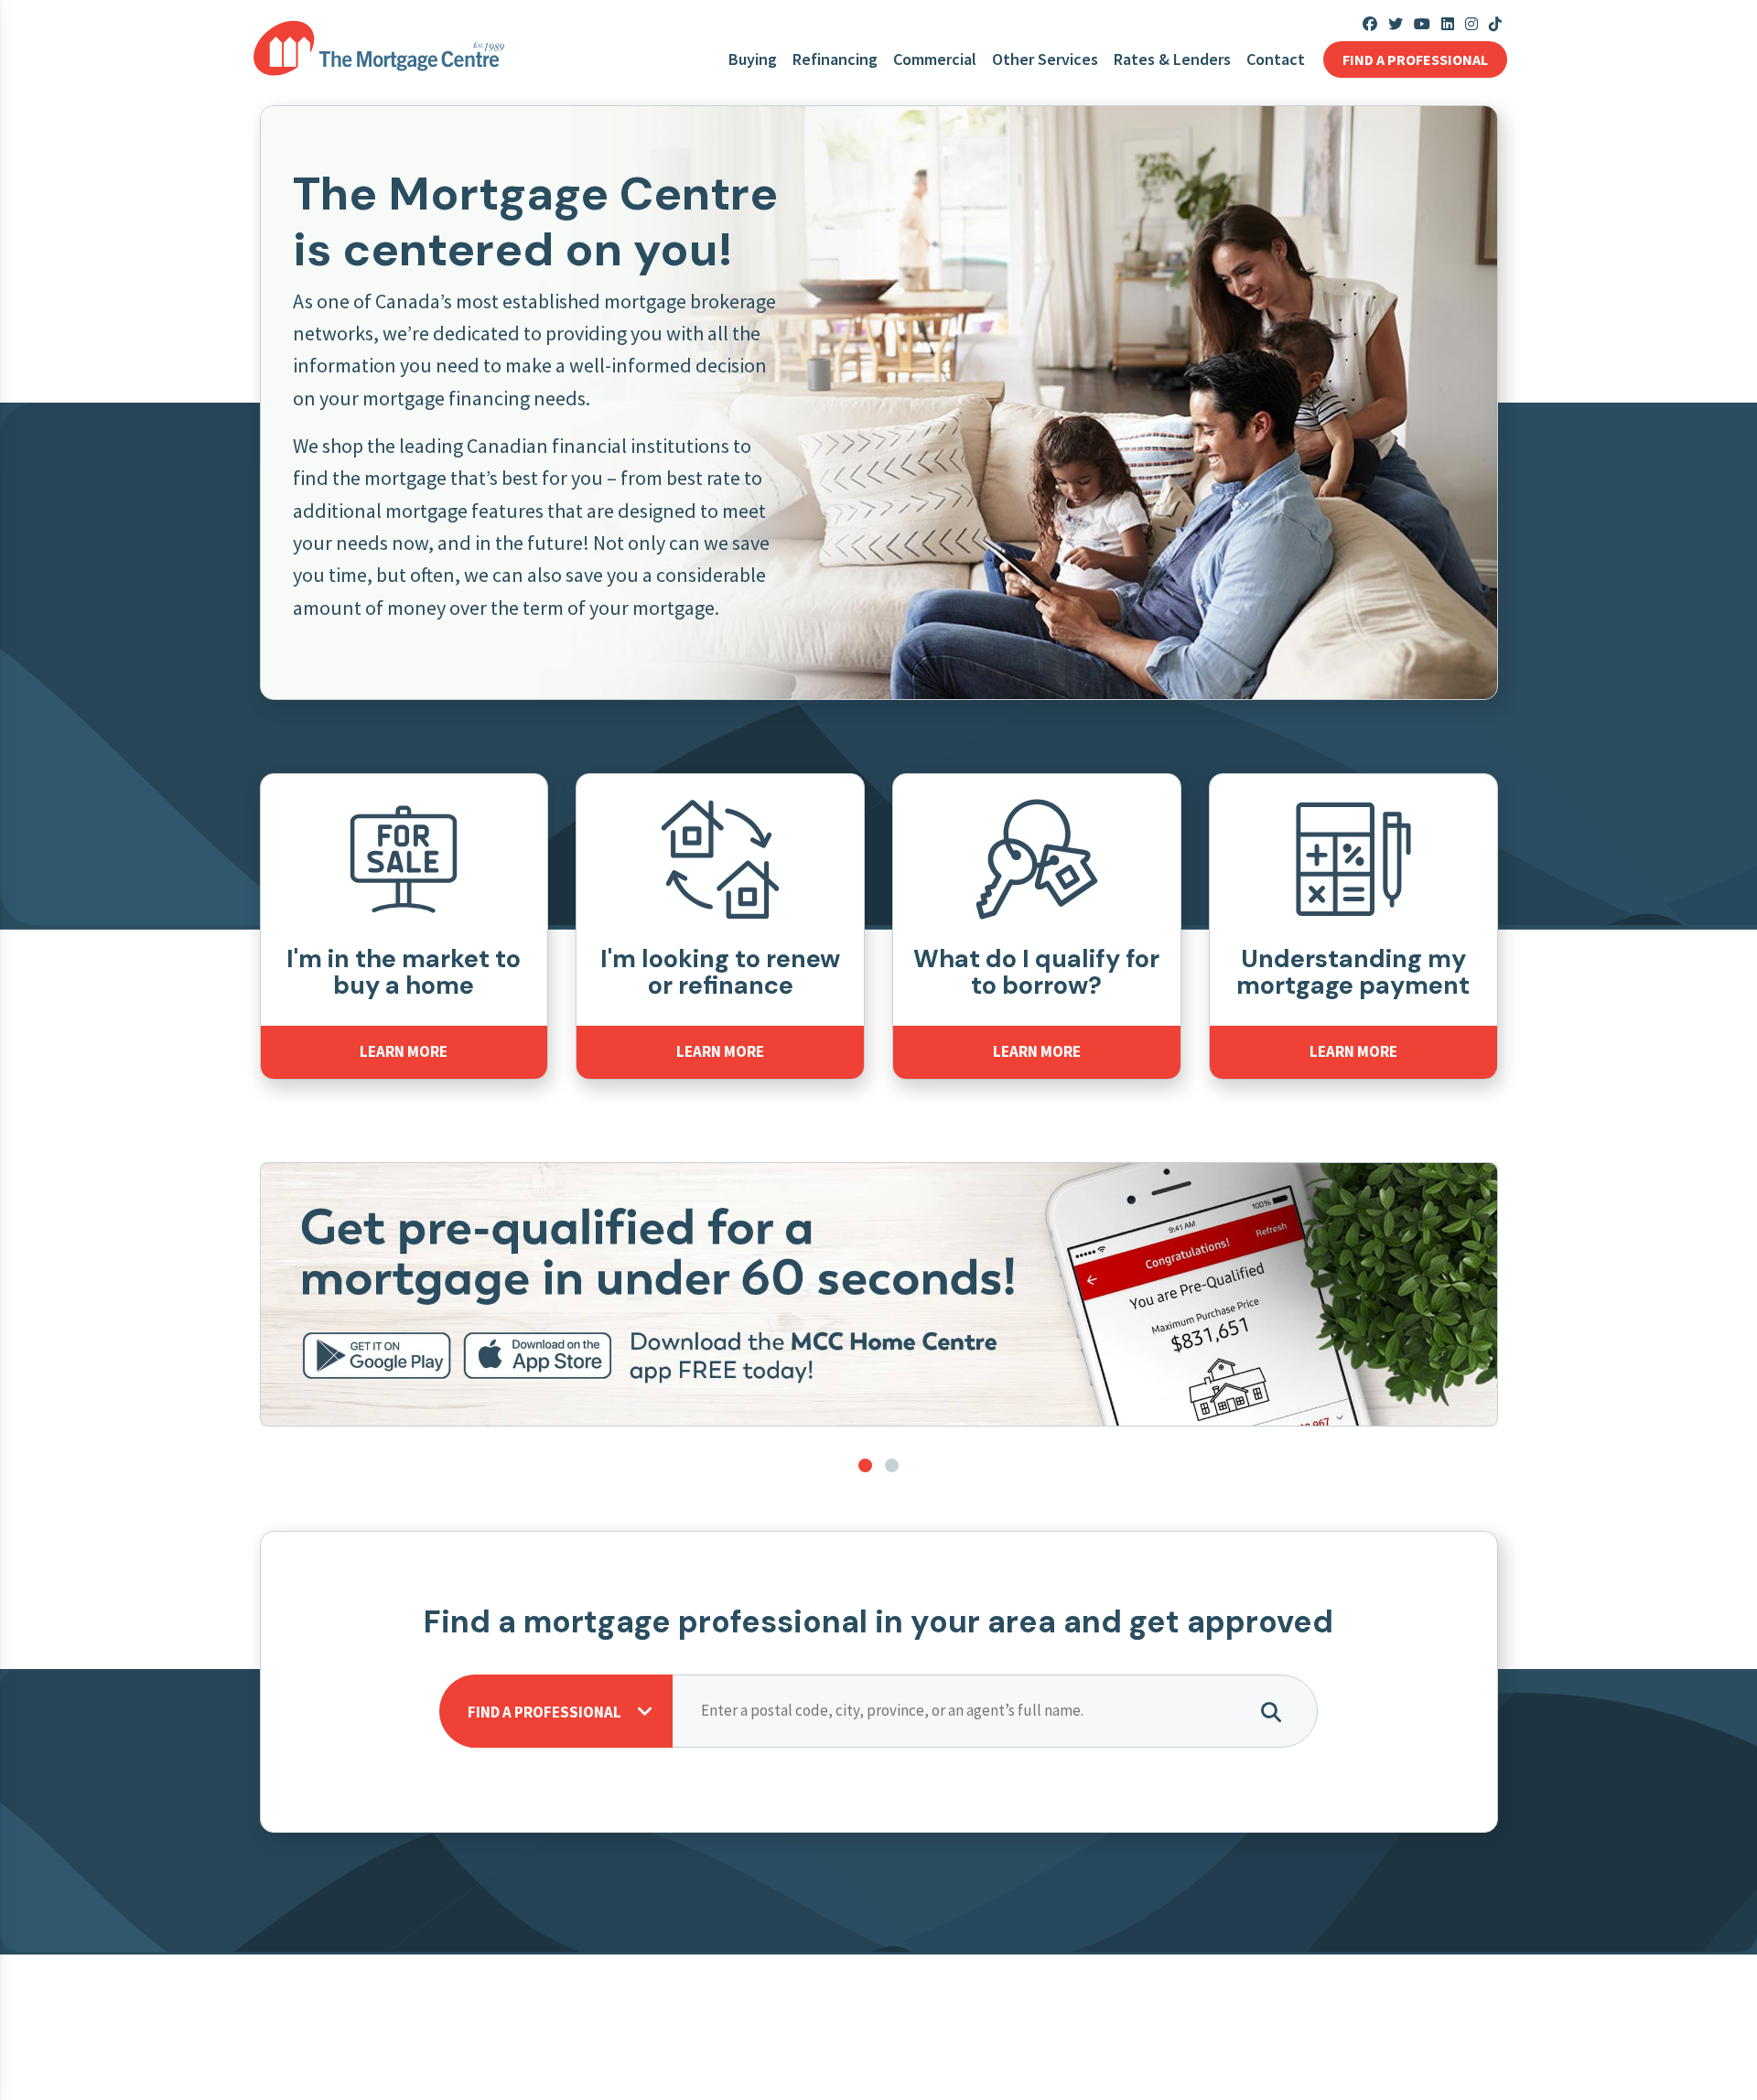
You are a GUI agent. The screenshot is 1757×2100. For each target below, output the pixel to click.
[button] (865, 1465)
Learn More (404, 1051)
